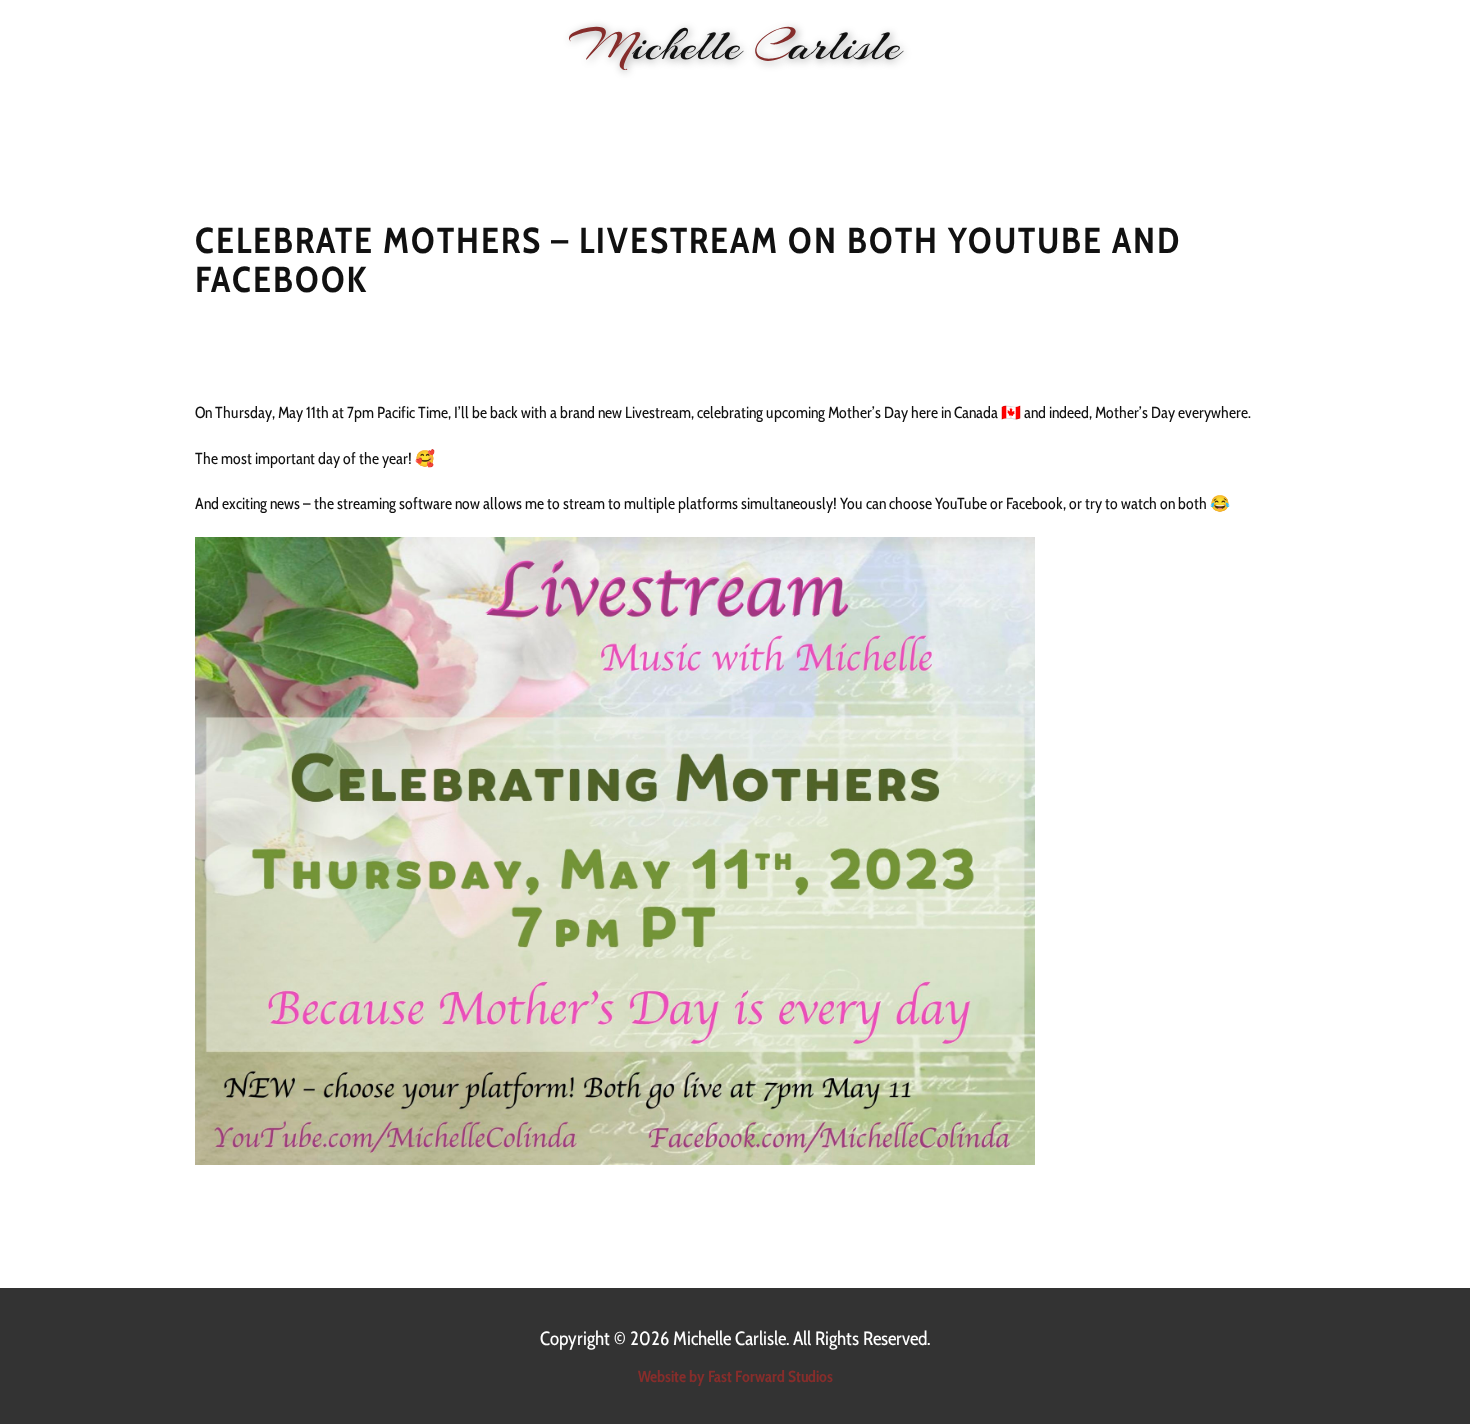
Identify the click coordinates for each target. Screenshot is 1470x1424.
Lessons (728, 100)
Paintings (946, 100)
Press (1031, 100)
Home (347, 100)
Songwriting (835, 100)
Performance (514, 100)
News (416, 100)
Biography (631, 100)
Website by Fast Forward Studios (735, 1376)
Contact (1112, 100)
